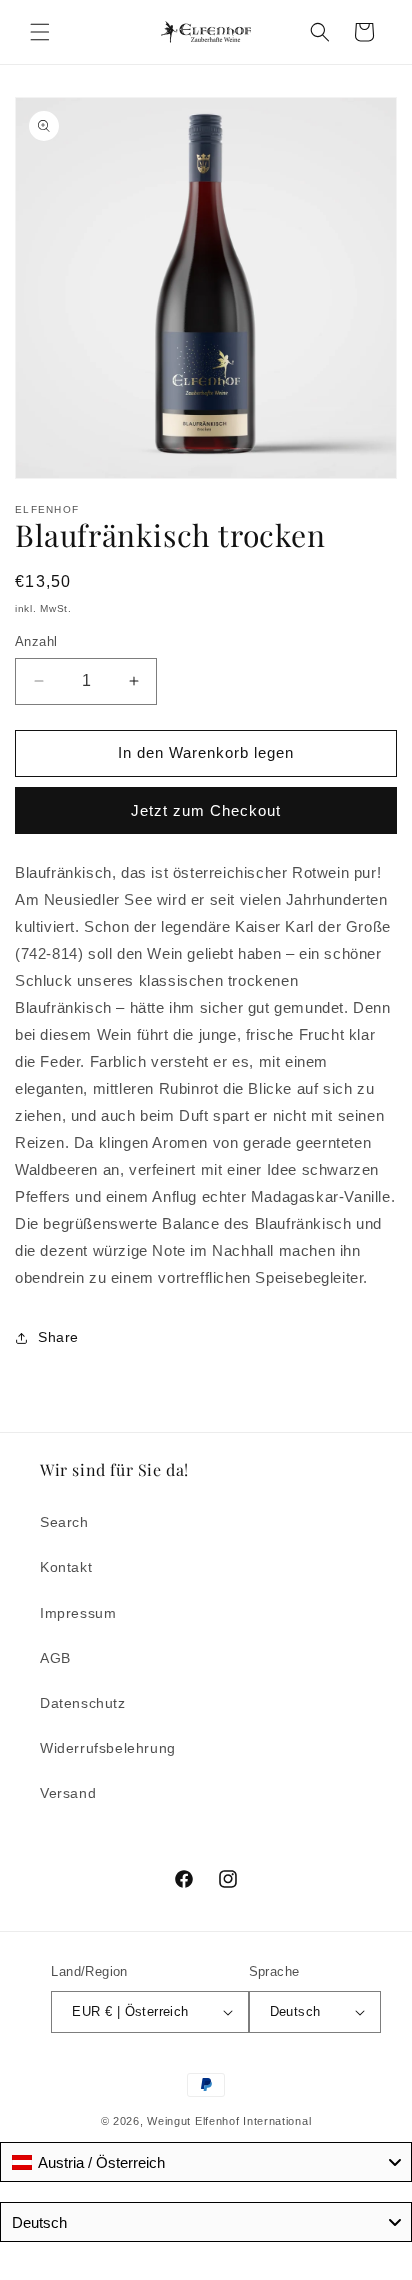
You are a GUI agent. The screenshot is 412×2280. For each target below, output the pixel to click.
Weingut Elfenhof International (229, 2121)
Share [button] (58, 1337)
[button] (40, 32)
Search (64, 1522)
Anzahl (36, 641)
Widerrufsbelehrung (108, 1748)
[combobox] (206, 2162)
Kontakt (66, 1567)
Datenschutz (83, 1703)
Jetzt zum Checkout (206, 810)
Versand (68, 1793)
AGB (55, 1658)
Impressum (78, 1613)
